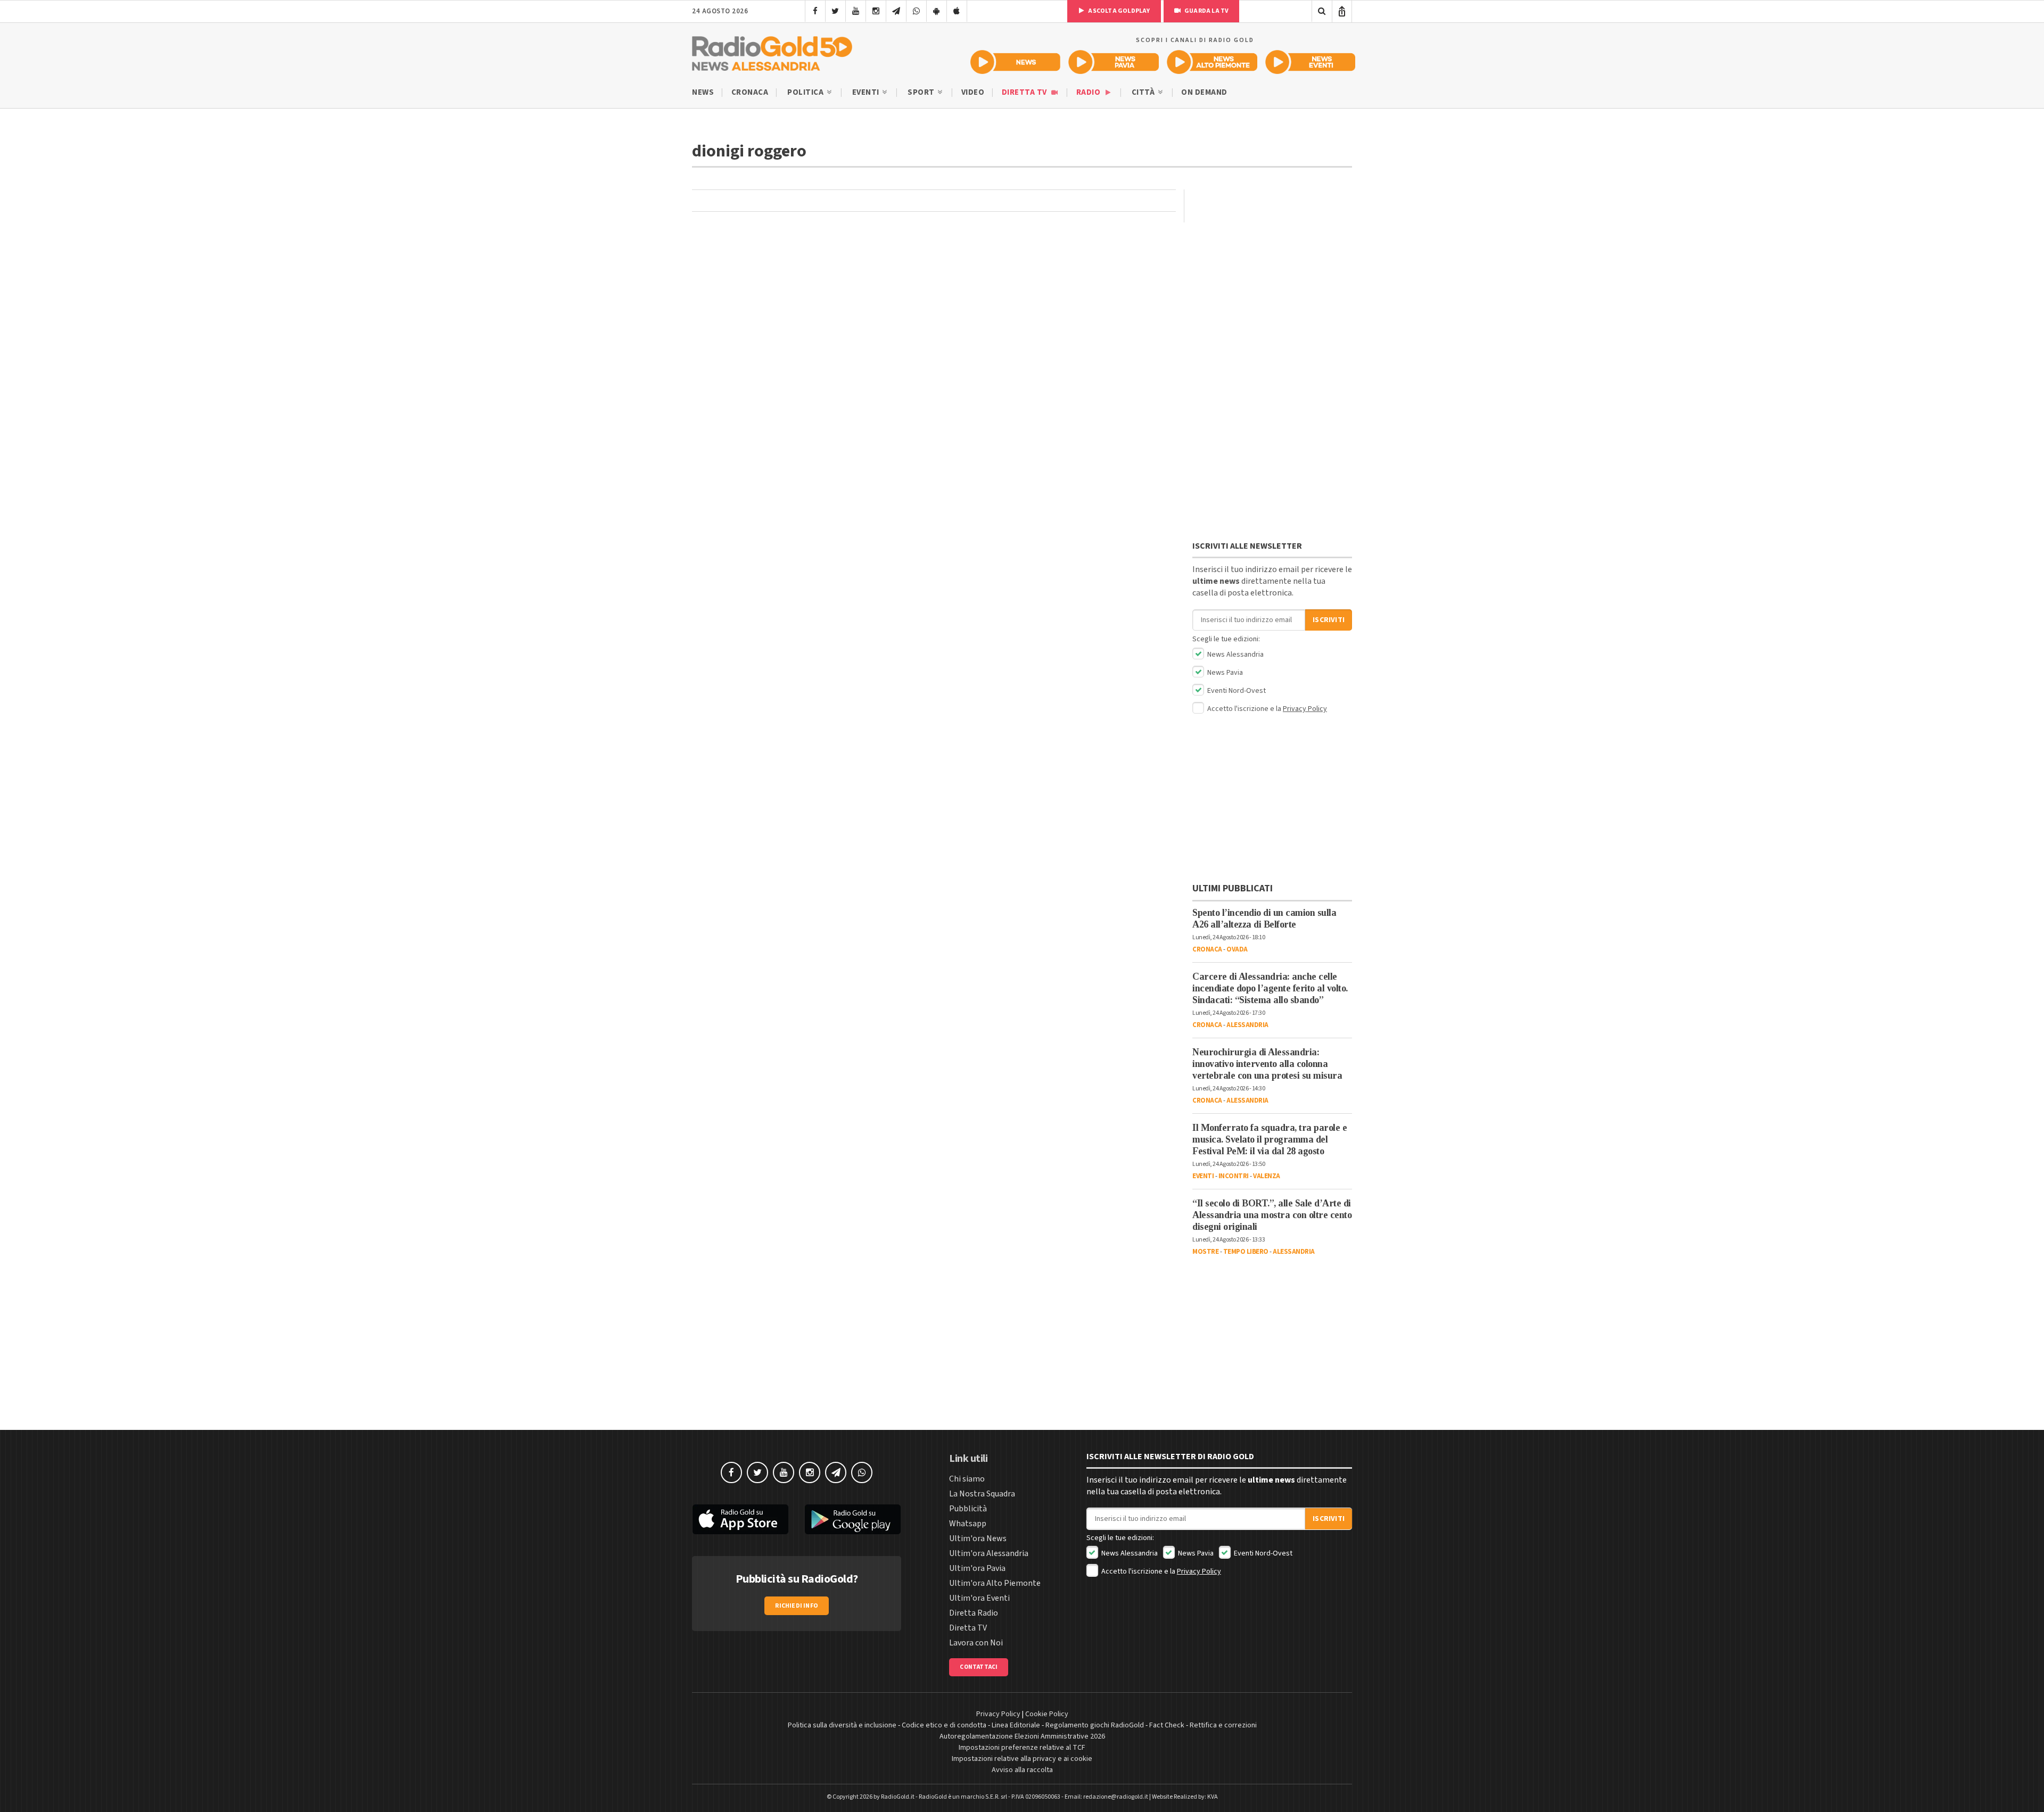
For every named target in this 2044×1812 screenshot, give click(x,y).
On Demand (1204, 92)
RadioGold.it (898, 1797)
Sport (922, 92)
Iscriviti (1329, 620)
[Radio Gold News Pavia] (1114, 62)
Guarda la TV (1206, 11)
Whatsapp (968, 1524)
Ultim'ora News (978, 1538)
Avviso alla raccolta (1022, 1770)
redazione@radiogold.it (1116, 1797)
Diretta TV (1025, 92)
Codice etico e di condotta (944, 1725)
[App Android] (937, 11)
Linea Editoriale (1016, 1725)
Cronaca (750, 92)
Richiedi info (797, 1606)
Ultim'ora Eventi (979, 1598)
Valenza (1267, 1176)
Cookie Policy (1047, 1714)
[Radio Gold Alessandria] (772, 51)
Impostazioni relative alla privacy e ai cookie (1022, 1759)
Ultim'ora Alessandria (989, 1553)
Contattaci (979, 1667)
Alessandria (1247, 1025)
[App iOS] (957, 11)
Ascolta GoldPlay (1118, 11)
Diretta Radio (974, 1613)
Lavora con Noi (976, 1643)
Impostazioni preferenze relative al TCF (1022, 1748)
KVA (1213, 1797)
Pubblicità (968, 1509)
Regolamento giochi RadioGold (1095, 1725)
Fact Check (1167, 1725)
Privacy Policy (1305, 709)
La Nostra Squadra (982, 1494)
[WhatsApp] (916, 11)
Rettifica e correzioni (1223, 1725)
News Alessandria (1235, 655)
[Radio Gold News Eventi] (1310, 62)
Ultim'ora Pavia (977, 1568)
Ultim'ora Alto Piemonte (995, 1583)
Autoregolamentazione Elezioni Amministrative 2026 (1022, 1736)
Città (1144, 92)
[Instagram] (876, 11)
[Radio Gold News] (1015, 62)
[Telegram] (896, 11)
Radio (1089, 92)
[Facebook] (815, 11)
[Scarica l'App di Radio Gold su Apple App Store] (740, 1519)
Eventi (867, 92)
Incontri (1234, 1176)
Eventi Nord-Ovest (1236, 691)
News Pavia (1224, 673)
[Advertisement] (1272, 365)
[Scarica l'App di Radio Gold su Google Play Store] (853, 1519)
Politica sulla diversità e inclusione (842, 1725)
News (703, 92)
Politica (806, 92)
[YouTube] (856, 11)
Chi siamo (967, 1479)
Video (973, 92)
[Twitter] (835, 11)
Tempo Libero (1246, 1252)
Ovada (1237, 949)
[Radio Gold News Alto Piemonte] (1212, 62)
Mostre (1205, 1252)
